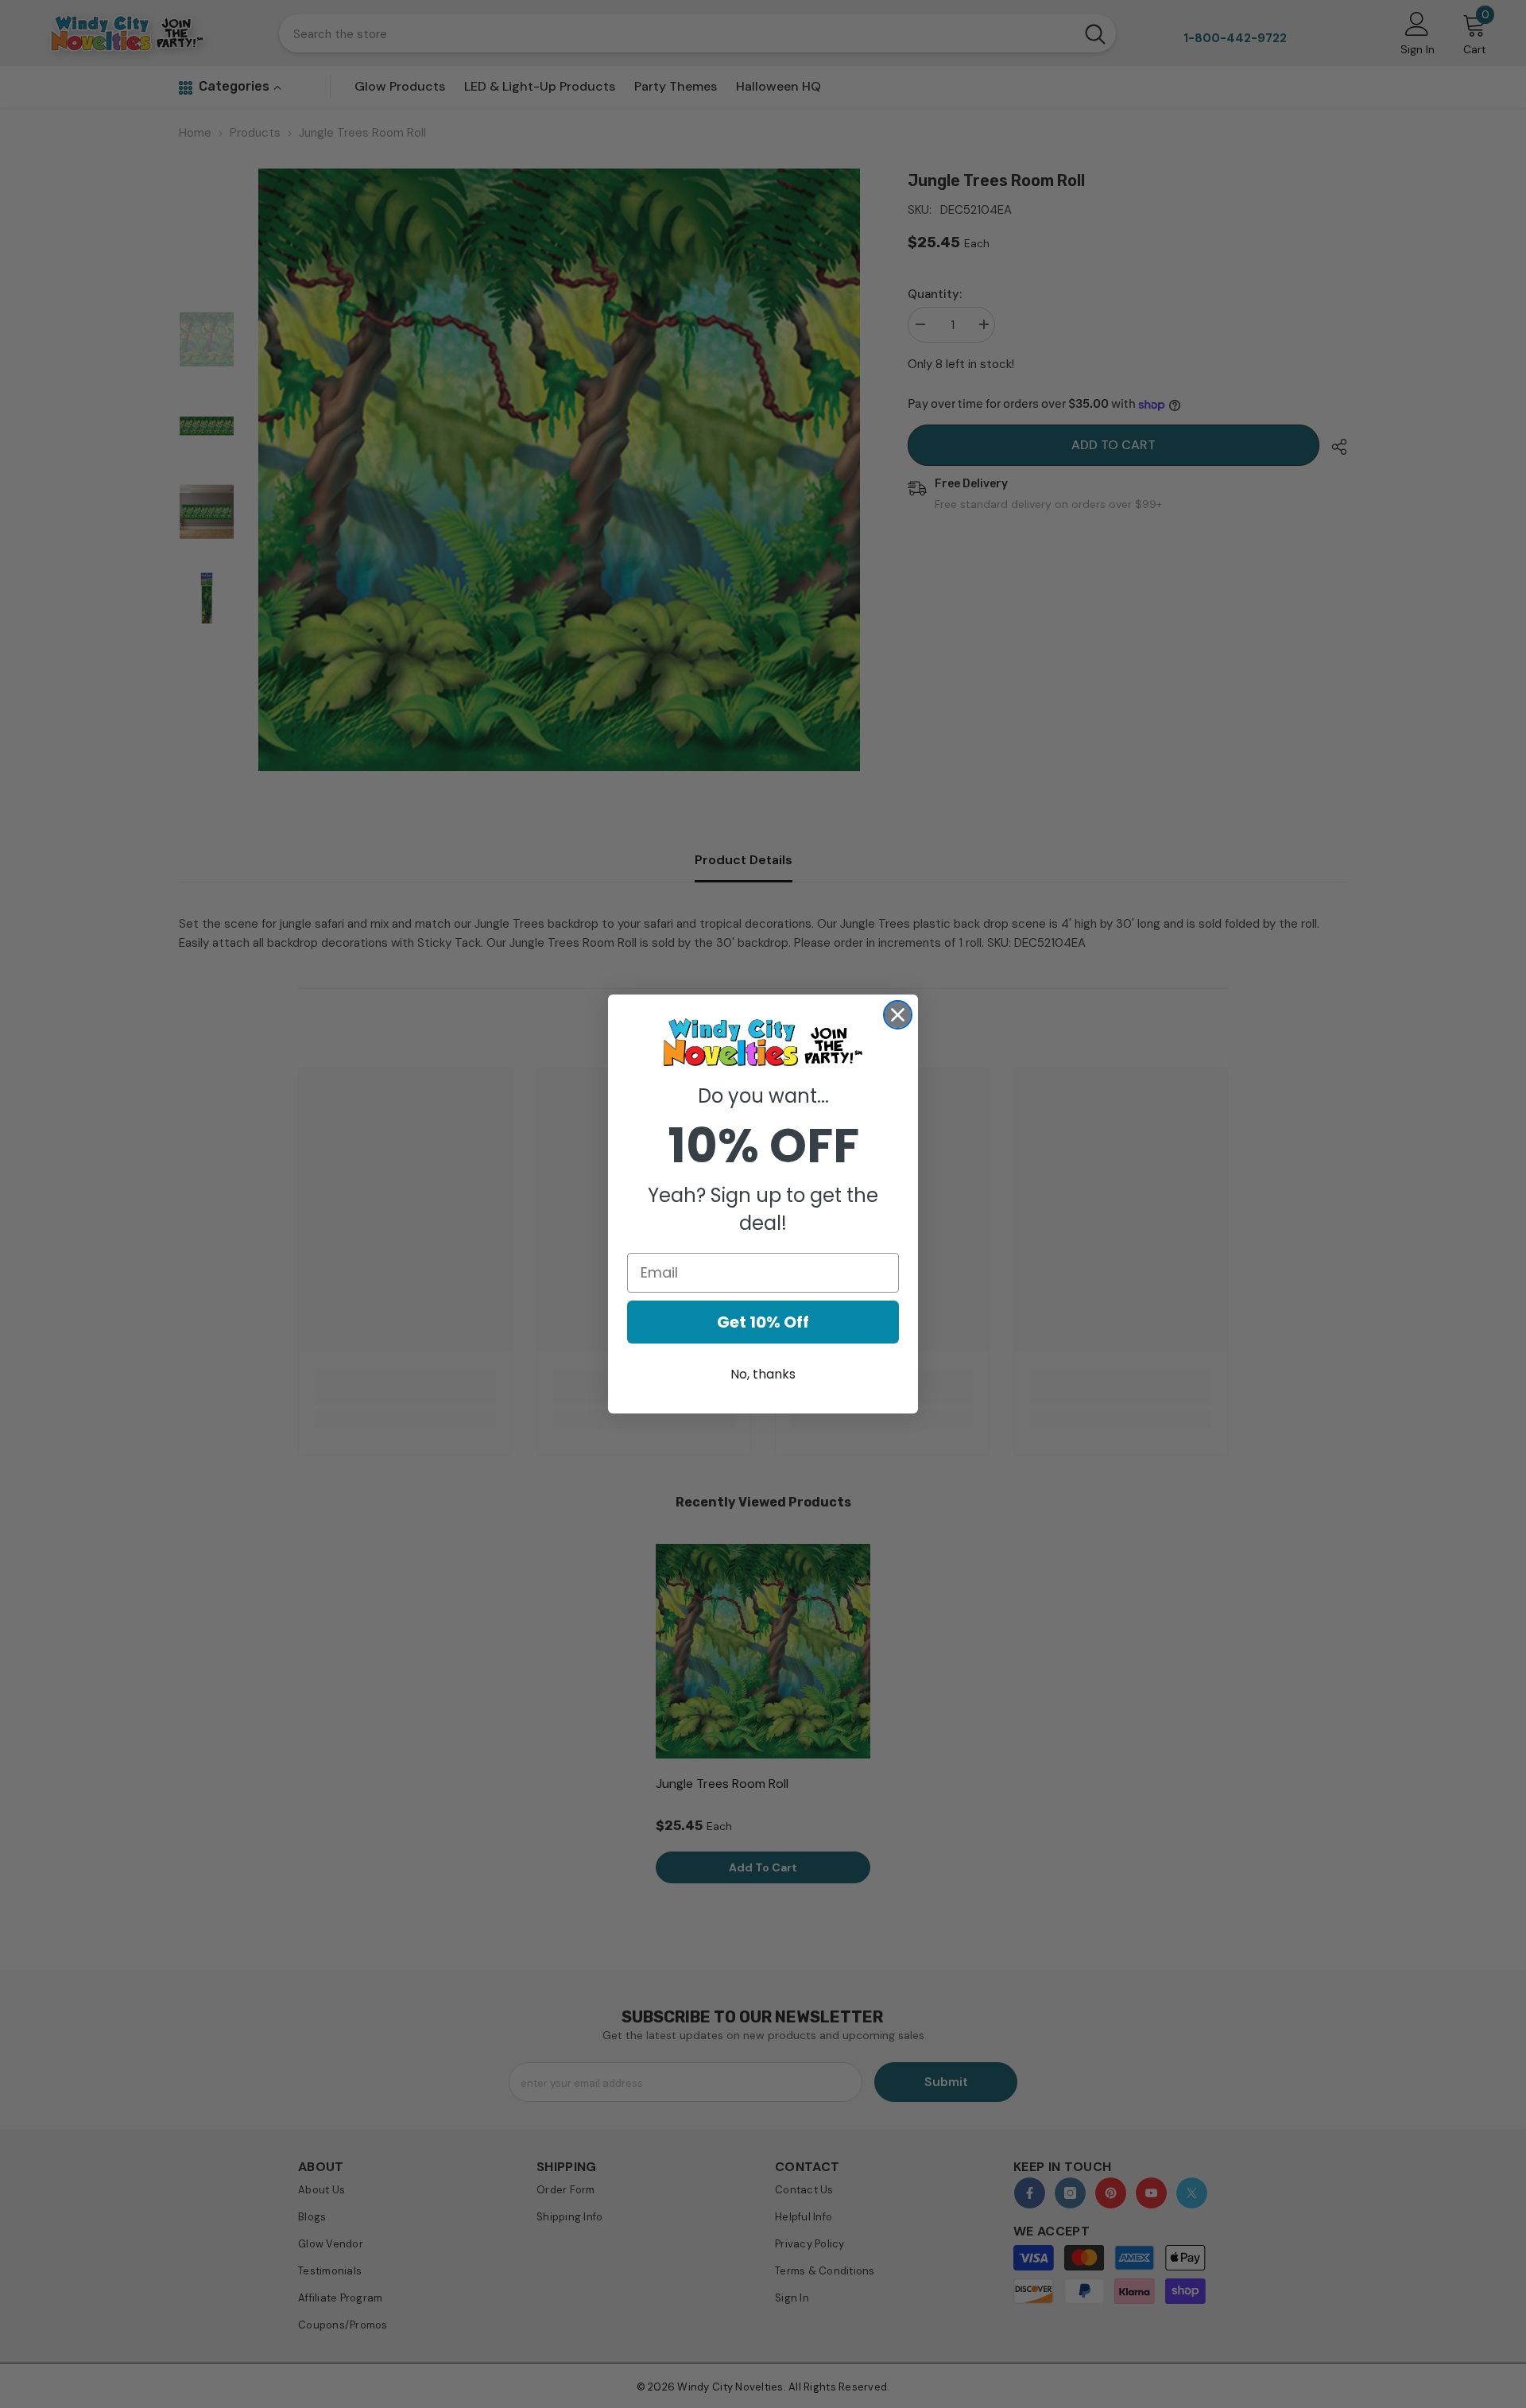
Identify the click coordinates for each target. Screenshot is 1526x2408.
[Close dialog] (898, 1015)
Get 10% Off (763, 1322)
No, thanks (763, 1374)
